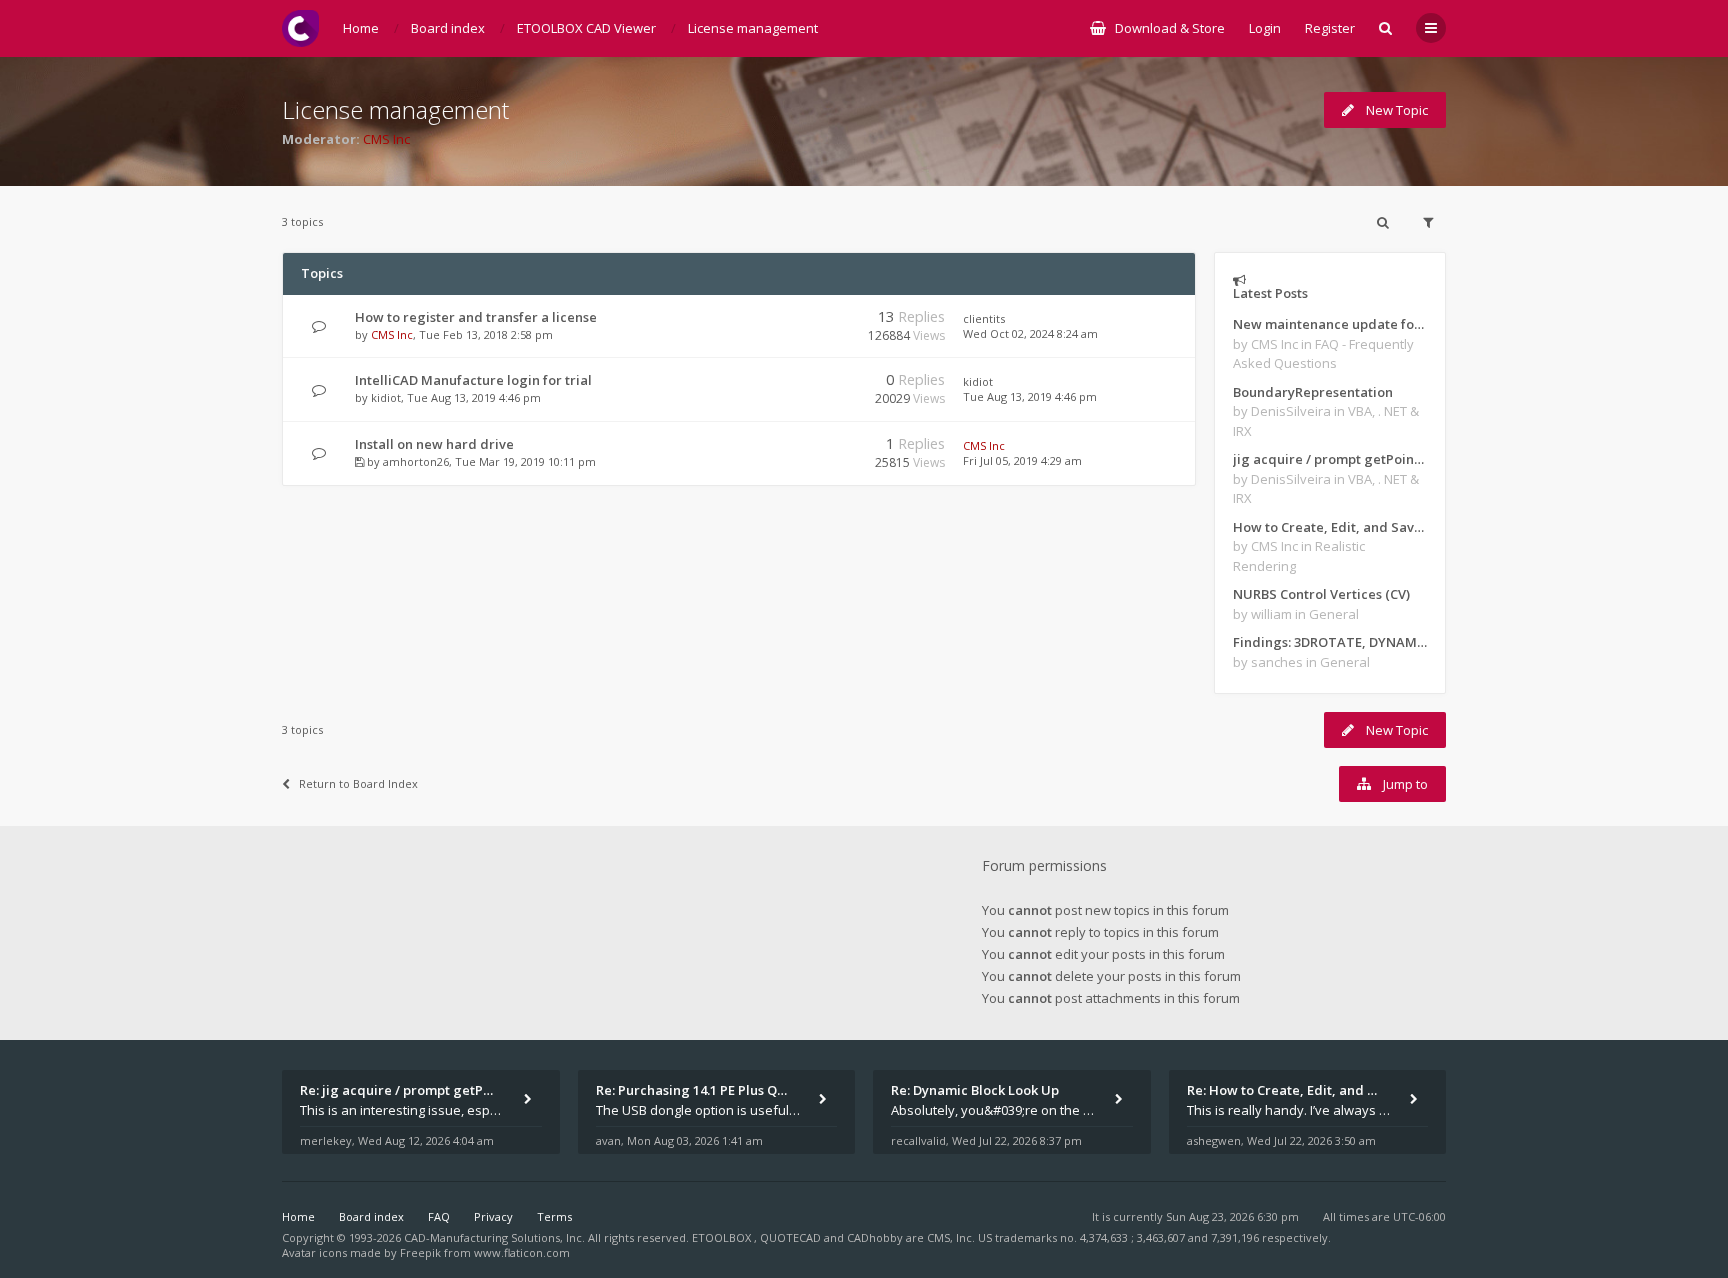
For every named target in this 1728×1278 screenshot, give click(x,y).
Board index (371, 1216)
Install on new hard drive (434, 444)
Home (298, 1216)
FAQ (439, 1216)
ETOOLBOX (723, 1237)
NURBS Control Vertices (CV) (1321, 594)
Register (1330, 28)
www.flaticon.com (522, 1252)
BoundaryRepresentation (1313, 392)
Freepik (420, 1252)
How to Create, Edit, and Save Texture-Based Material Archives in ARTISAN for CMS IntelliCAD (1330, 527)
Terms (554, 1216)
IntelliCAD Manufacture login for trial (473, 380)
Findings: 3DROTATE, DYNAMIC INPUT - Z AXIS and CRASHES (1330, 642)
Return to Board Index (358, 783)
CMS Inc (386, 139)
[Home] (300, 28)
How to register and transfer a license (476, 317)
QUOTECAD (792, 1237)
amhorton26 (416, 461)
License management (395, 109)
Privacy (493, 1216)
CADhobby (875, 1237)
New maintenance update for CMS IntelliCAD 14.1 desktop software (1330, 324)
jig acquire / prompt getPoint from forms (1330, 459)
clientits (984, 318)
